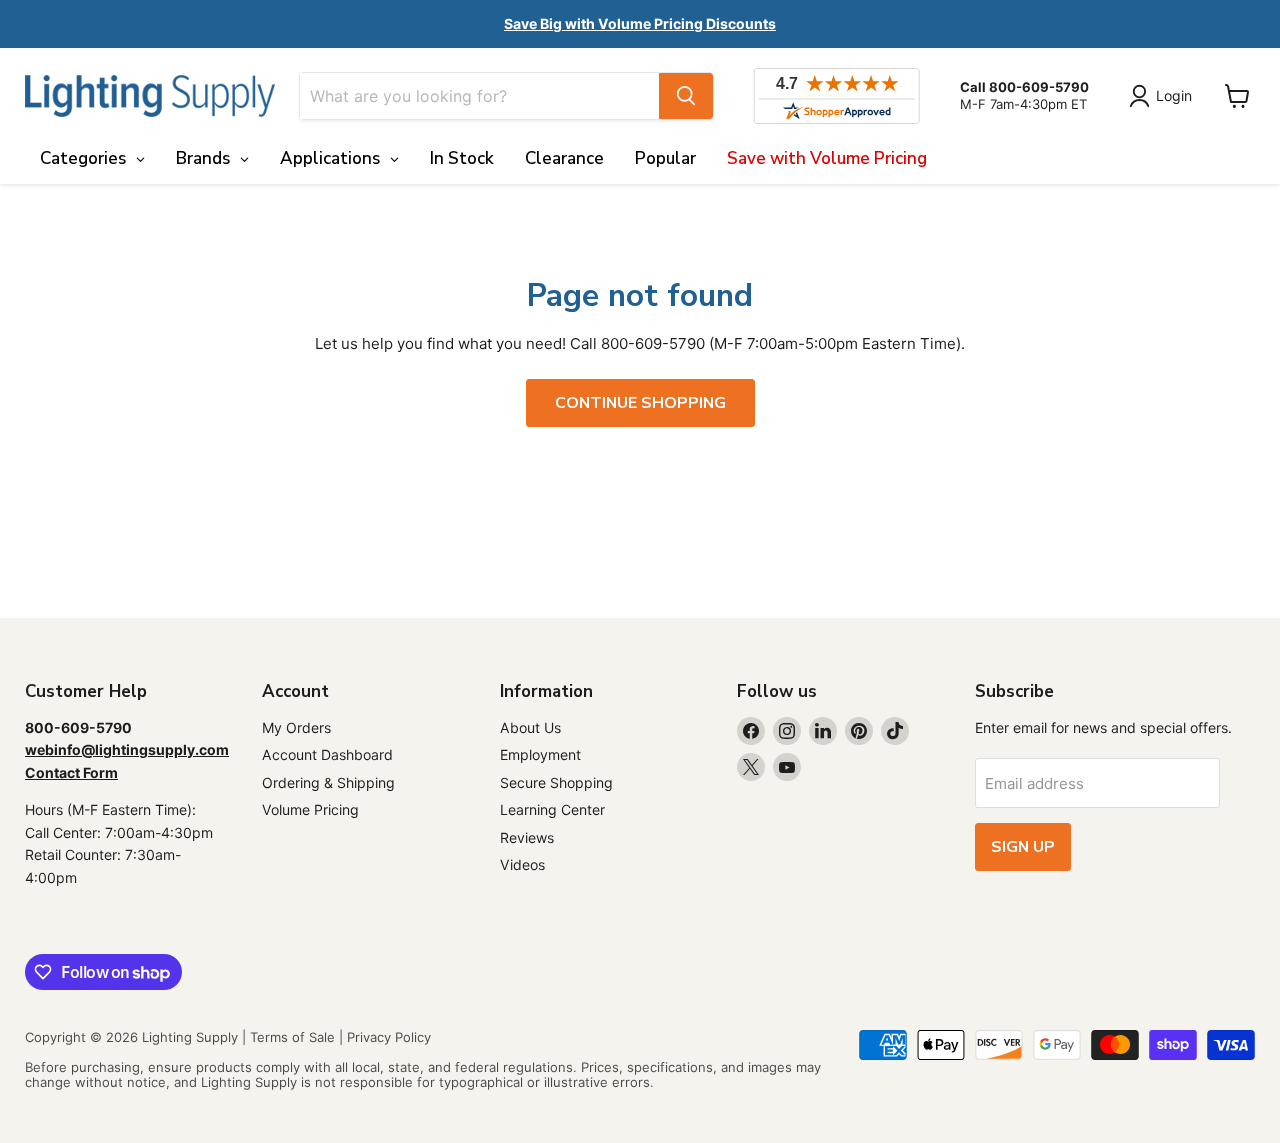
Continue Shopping (640, 403)
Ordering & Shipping (328, 782)
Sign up (1023, 847)
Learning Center (552, 809)
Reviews (527, 837)
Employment (540, 754)
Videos (522, 864)
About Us (530, 727)
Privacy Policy (389, 1037)
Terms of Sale (292, 1037)
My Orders (296, 727)
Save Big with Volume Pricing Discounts (640, 23)
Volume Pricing (310, 809)
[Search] (686, 96)
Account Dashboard (327, 754)
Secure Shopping (556, 782)
